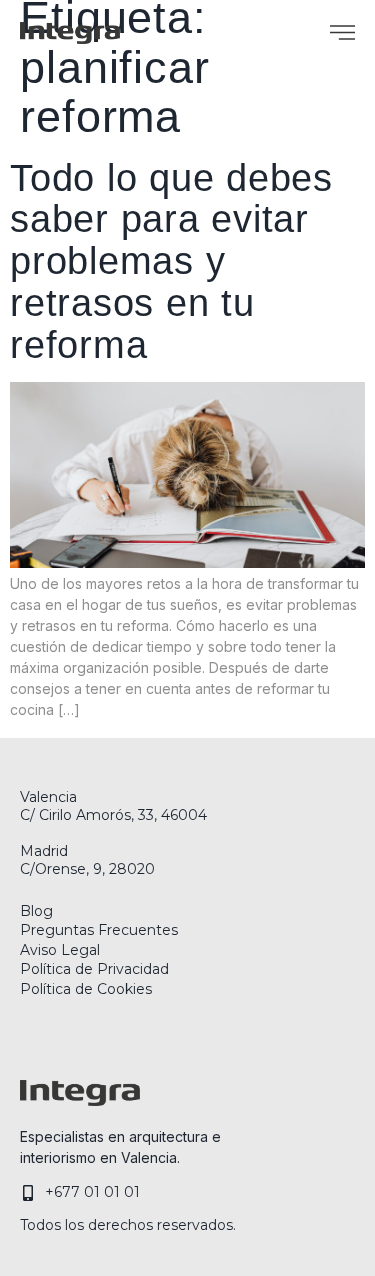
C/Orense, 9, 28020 (87, 869)
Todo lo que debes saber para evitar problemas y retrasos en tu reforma (171, 261)
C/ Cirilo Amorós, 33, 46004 (113, 815)
